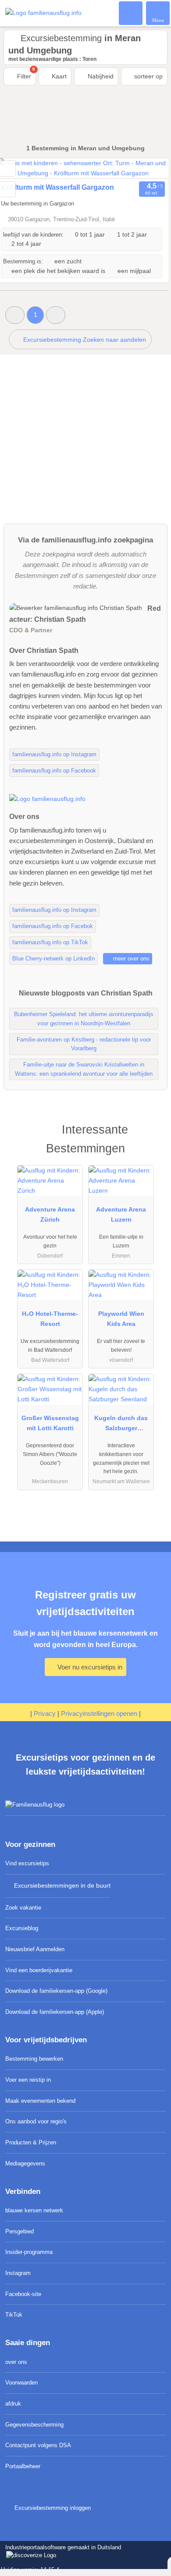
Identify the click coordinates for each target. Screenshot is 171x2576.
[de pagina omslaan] (146, 168)
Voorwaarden (21, 2383)
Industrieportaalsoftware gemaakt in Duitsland (61, 2552)
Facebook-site (23, 2294)
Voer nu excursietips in (89, 1667)
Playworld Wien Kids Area (121, 1319)
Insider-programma (29, 2252)
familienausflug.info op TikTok (50, 942)
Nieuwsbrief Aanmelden (35, 1949)
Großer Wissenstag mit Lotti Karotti (50, 1423)
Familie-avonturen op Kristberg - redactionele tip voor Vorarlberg (84, 1044)
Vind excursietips (27, 1863)
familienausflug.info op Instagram (54, 754)
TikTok (14, 2315)
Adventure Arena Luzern (121, 1214)
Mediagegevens (25, 2163)
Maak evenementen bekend (40, 2101)
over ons (16, 2362)
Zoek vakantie (23, 1908)
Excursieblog (22, 1928)
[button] (15, 315)
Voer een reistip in (28, 2080)
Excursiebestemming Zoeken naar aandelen (84, 340)
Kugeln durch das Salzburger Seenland (121, 1425)
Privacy (45, 1713)
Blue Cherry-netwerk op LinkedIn (53, 958)
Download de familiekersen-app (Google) (56, 1991)
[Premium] (153, 1137)
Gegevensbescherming (34, 2425)
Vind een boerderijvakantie (39, 1970)
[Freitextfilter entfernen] (131, 13)
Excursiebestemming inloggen (52, 2508)
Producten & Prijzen (31, 2142)
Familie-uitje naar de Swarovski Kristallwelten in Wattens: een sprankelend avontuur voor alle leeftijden (84, 1069)
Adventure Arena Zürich (50, 1214)
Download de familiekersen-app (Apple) (55, 2012)
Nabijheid (100, 76)
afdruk (13, 2404)
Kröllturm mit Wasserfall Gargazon (57, 187)
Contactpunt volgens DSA (38, 2445)
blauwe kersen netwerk (34, 2210)
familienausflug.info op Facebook (54, 771)
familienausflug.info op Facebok (53, 926)
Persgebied (20, 2231)
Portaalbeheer (23, 2466)
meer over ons (130, 958)
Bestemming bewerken (34, 2059)
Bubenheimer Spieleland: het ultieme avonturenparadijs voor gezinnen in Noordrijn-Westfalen (84, 1019)
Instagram (18, 2273)
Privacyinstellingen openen (99, 1713)
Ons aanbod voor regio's (36, 2121)
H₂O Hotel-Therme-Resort (50, 1319)
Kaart (58, 76)
